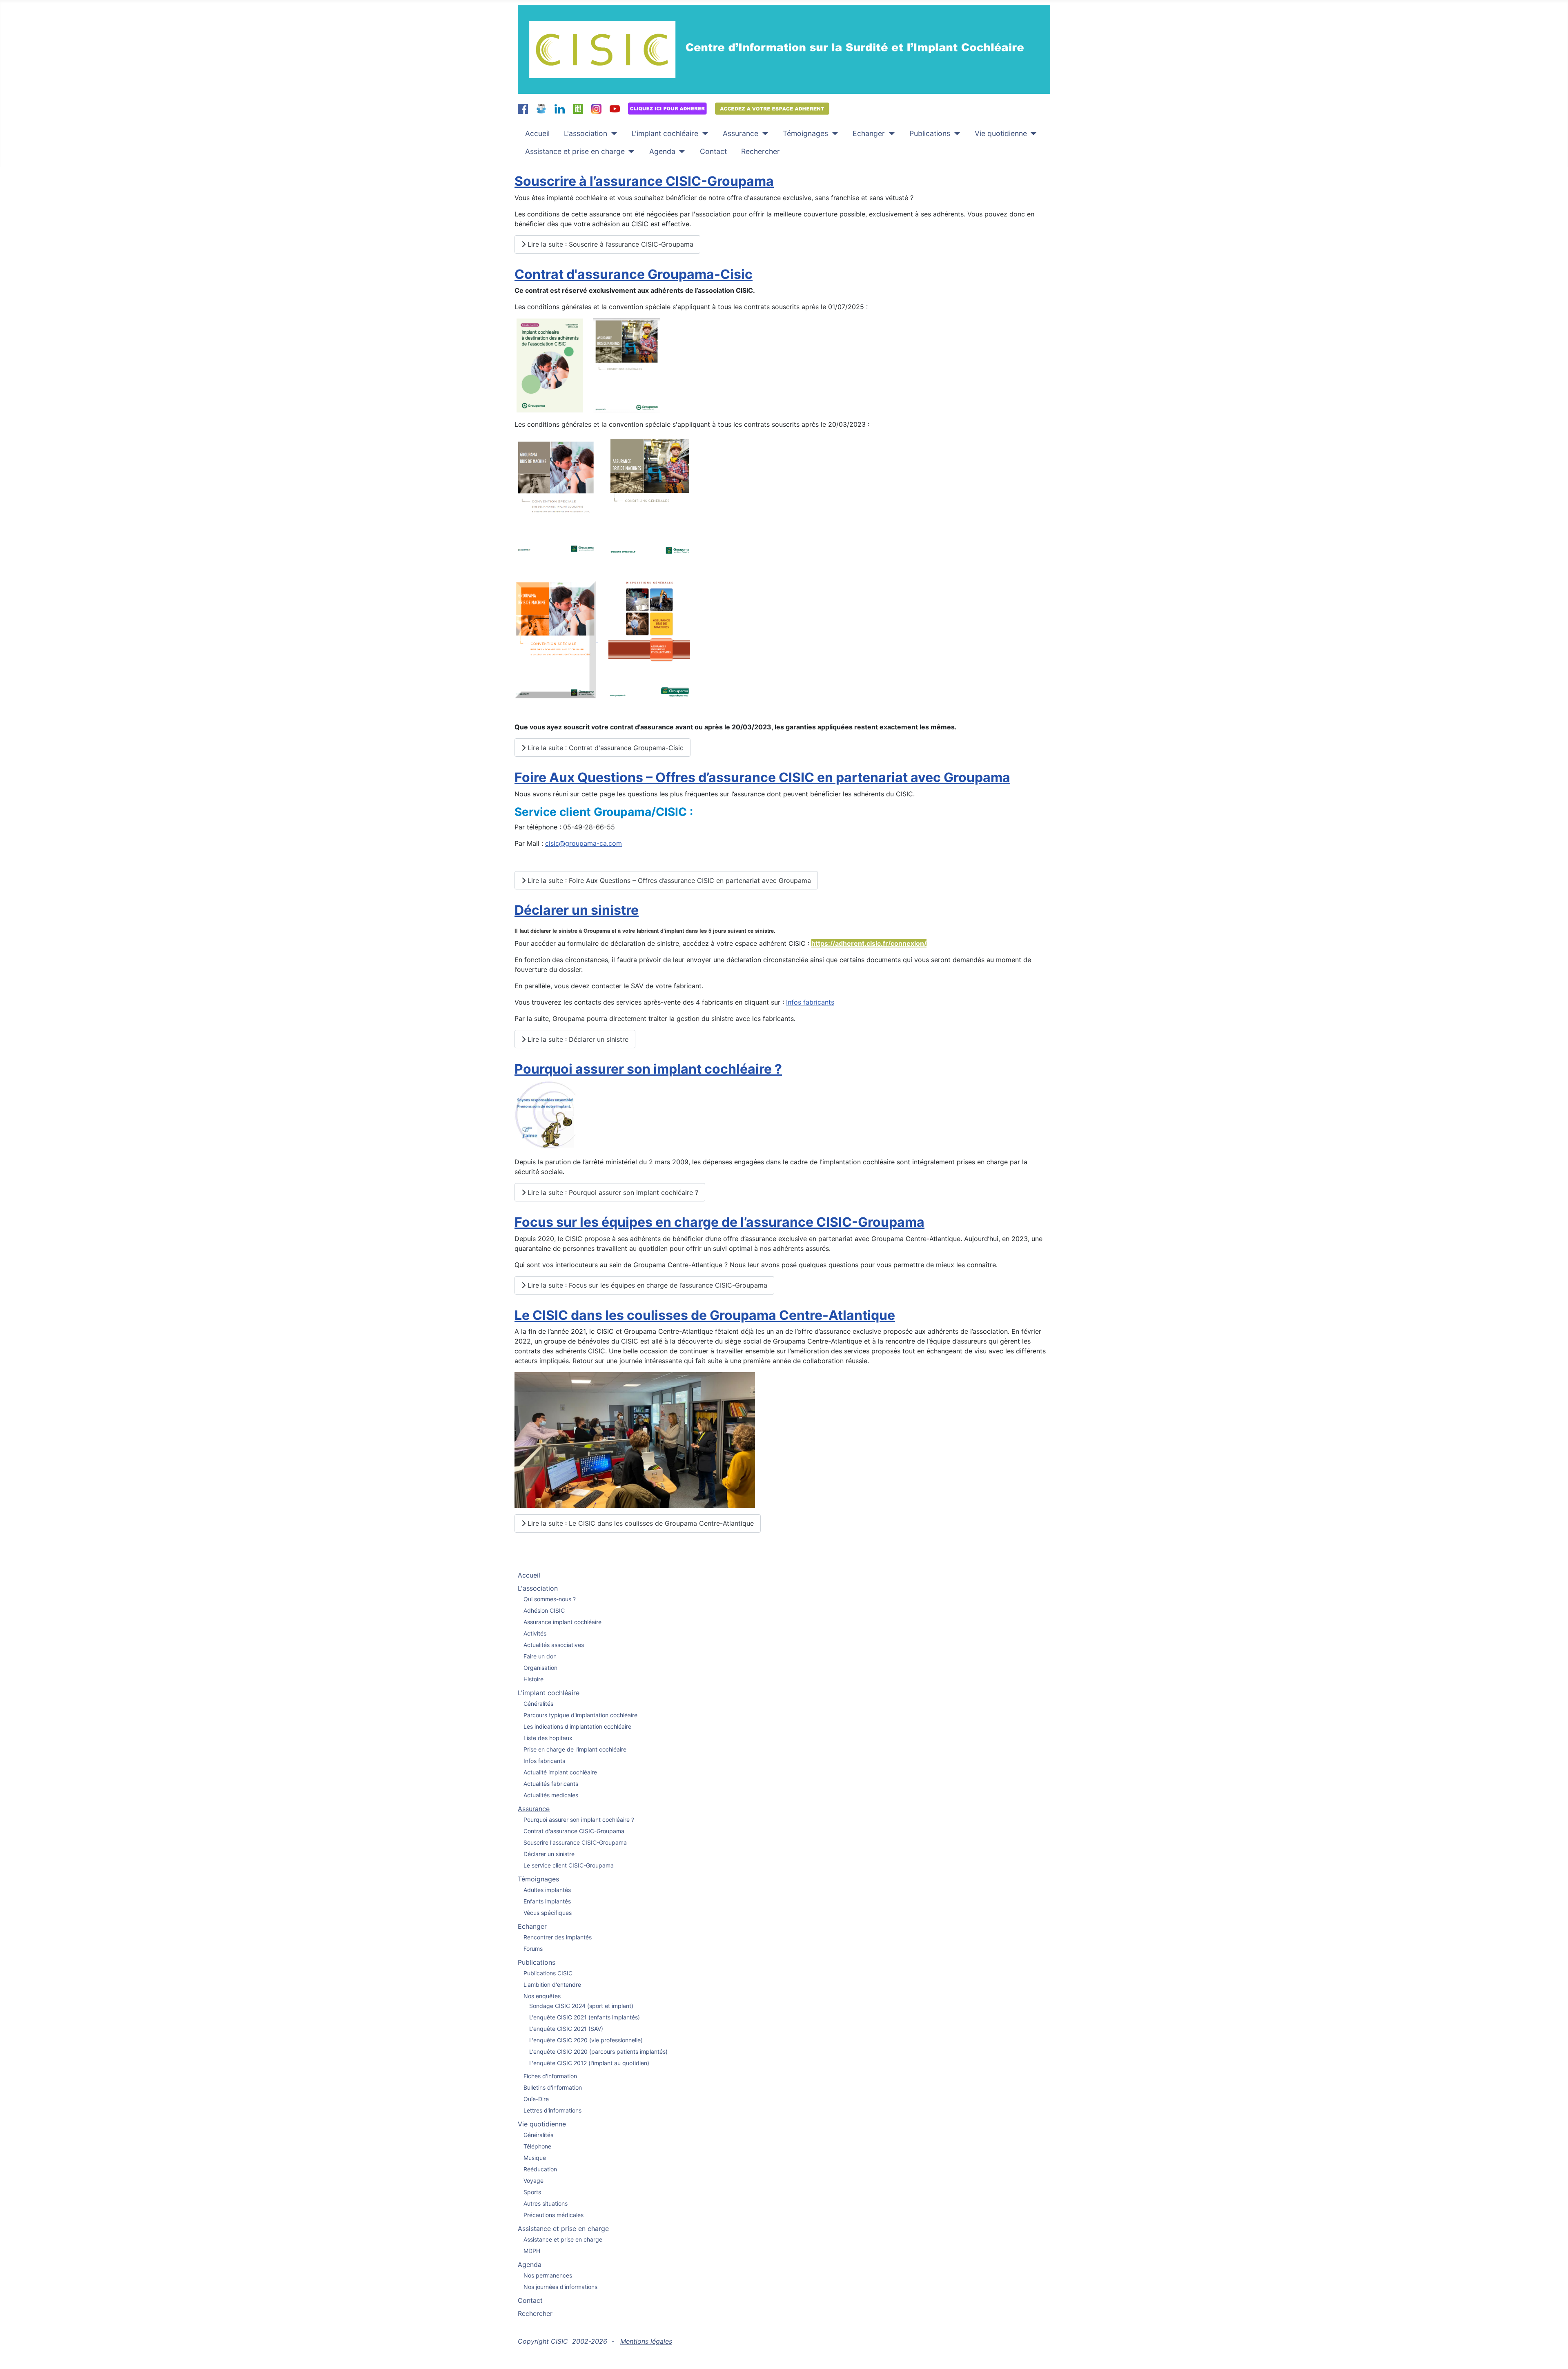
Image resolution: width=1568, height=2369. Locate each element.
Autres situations (546, 2203)
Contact (713, 151)
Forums (533, 1949)
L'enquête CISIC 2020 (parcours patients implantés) (598, 2051)
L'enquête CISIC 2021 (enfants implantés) (585, 2017)
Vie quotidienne (1001, 133)
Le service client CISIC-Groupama (569, 1865)
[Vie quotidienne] (1032, 134)
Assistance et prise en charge (575, 151)
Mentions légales (646, 2341)
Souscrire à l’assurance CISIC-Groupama (644, 181)
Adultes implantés (547, 1890)
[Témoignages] (833, 134)
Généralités (538, 1704)
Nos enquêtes (542, 1996)
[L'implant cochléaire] (703, 134)
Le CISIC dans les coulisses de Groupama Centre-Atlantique (705, 1315)
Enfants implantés (547, 1901)
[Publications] (955, 134)
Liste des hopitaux (548, 1738)
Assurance (741, 133)
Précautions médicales (553, 2215)
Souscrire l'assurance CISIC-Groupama (575, 1842)
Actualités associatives (554, 1645)
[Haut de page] (1554, 2354)
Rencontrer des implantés (558, 1937)
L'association (586, 133)
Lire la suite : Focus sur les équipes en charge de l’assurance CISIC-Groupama (646, 1285)
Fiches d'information (550, 2076)
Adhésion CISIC (544, 1610)
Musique (535, 2158)
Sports (532, 2192)
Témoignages (805, 133)
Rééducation (540, 2169)
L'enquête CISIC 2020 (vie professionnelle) (586, 2040)
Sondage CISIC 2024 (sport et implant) (581, 2006)
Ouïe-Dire (536, 2099)
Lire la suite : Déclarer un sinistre (577, 1039)
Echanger (869, 133)
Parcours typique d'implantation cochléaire (580, 1715)
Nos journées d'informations (560, 2287)
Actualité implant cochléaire (560, 1772)
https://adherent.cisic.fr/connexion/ (869, 943)
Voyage (533, 2181)
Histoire (533, 1679)
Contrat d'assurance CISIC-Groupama (574, 1831)
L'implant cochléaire (665, 133)
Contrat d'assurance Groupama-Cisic (634, 274)
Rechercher (761, 151)
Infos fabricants (810, 1002)
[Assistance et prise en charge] (630, 152)
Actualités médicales (551, 1795)
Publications (930, 133)
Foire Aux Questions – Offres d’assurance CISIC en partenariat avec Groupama (762, 777)
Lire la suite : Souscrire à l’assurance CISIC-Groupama (609, 244)
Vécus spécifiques (548, 1913)
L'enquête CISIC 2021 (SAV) (566, 2029)
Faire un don (540, 1656)
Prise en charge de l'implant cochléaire (575, 1749)
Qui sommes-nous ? (550, 1599)
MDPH (532, 2251)
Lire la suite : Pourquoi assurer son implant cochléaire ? (612, 1192)
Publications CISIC (548, 1973)
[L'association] (612, 134)
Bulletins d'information (553, 2087)
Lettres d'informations (552, 2110)
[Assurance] (763, 134)
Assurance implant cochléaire (562, 1622)
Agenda (662, 151)
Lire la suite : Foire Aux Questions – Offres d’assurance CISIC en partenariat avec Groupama (668, 880)
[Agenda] (680, 152)
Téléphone (537, 2146)
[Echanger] (890, 134)
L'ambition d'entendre (552, 1985)
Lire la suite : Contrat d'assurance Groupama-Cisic (605, 748)
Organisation (540, 1668)
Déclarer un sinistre (577, 910)
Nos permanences (548, 2275)
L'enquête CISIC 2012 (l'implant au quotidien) (589, 2063)
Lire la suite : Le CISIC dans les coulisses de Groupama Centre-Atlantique (640, 1523)
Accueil (537, 133)
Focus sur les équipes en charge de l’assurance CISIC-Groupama (719, 1222)
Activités (535, 1633)
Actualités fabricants (551, 1784)
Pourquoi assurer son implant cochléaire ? (648, 1069)
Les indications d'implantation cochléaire (577, 1726)
